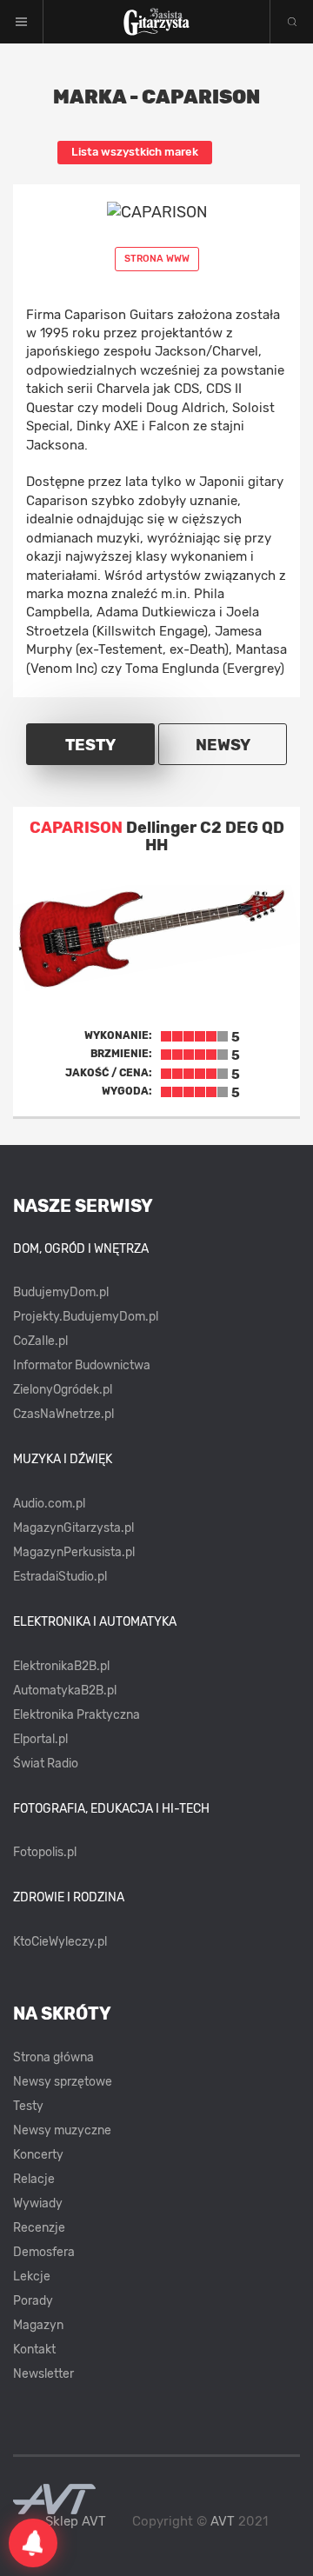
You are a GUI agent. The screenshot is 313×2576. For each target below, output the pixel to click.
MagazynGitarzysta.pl (73, 1528)
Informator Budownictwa (82, 1365)
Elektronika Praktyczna (77, 1715)
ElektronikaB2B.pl (61, 1666)
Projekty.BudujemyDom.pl (86, 1317)
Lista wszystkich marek (135, 152)
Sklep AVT (76, 2522)
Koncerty (38, 2155)
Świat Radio (46, 1764)
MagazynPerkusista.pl (74, 1552)
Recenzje (39, 2228)
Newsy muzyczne (62, 2130)
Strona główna (53, 2057)
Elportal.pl (40, 1739)
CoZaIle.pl (40, 1341)
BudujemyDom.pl (61, 1292)
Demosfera (44, 2252)
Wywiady (38, 2203)
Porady (33, 2301)
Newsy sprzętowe (63, 2082)
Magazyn (38, 2325)
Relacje (34, 2179)
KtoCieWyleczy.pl (60, 1942)
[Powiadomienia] (33, 2543)
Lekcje (32, 2276)
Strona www (157, 259)
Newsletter (43, 2374)
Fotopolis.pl (45, 1852)
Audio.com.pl (49, 1504)
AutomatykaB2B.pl (65, 1691)
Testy (28, 2106)
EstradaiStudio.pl (60, 1577)
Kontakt (34, 2350)
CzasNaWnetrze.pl (63, 1414)
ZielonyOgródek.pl (63, 1390)
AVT (223, 2521)
